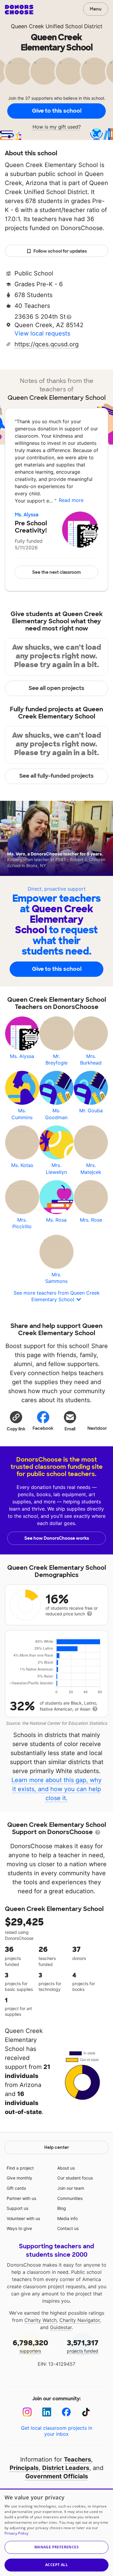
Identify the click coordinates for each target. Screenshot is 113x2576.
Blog (62, 2208)
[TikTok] (86, 2412)
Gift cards (16, 2188)
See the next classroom (56, 572)
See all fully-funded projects (56, 776)
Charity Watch (41, 2320)
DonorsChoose (19, 10)
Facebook (43, 1428)
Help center (57, 2147)
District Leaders (66, 2468)
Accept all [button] (56, 2565)
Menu (96, 9)
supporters (30, 2346)
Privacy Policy (16, 2533)
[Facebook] (66, 2412)
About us (66, 2168)
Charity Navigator (80, 2320)
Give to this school (57, 111)
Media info (67, 2218)
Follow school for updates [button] (60, 251)
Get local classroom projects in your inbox (57, 2431)
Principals (24, 2468)
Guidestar (61, 2327)
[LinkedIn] (47, 2412)
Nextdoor (97, 1428)
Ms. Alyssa (27, 515)
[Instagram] (27, 2412)
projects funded (83, 2346)
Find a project (20, 2168)
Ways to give (19, 2228)
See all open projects (56, 688)
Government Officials (57, 2476)
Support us (17, 2208)
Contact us (68, 2228)
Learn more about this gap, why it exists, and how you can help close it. (56, 1789)
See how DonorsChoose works (57, 1538)
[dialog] (56, 2532)
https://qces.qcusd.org (47, 344)
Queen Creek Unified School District (57, 26)
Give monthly (19, 2178)
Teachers (77, 2459)
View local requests (42, 333)
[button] (16, 1421)
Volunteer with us (23, 2218)
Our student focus (75, 2178)
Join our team (71, 2188)
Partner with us (21, 2198)
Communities (70, 2198)
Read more (71, 500)
